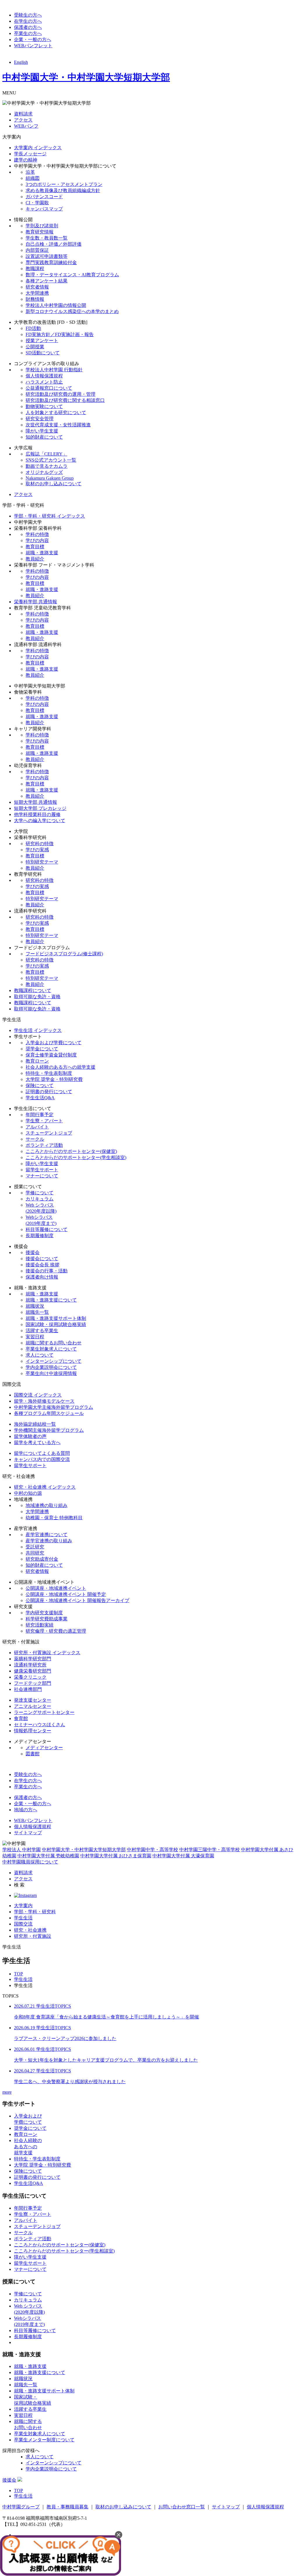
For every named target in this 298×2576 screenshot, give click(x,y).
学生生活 (23, 1918)
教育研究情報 (40, 232)
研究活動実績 (40, 1625)
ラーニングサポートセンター (44, 1712)
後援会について (42, 1259)
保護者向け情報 (42, 1277)
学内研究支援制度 (44, 1613)
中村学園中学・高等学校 (152, 1850)
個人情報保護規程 (44, 376)
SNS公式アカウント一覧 (51, 460)
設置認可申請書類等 (47, 256)
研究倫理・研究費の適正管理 (56, 1631)
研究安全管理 (40, 419)
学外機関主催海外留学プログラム (49, 1430)
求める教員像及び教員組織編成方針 (63, 190)
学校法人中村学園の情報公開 (56, 305)
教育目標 (35, 547)
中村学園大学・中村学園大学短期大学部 (86, 77)
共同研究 (35, 1553)
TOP (18, 1974)
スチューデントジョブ (49, 1133)
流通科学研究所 (30, 1665)
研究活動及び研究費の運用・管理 (61, 394)
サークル (35, 1139)
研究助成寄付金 (42, 1559)
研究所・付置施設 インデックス (47, 1653)
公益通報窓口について (49, 388)
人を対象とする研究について (56, 413)
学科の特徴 (37, 534)
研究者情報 (37, 287)
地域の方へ (26, 1810)
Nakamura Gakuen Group (50, 478)
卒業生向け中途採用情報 (51, 1373)
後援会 (33, 1252)
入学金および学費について (54, 1043)
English (21, 62)
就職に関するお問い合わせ (54, 1343)
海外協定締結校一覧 (35, 1424)
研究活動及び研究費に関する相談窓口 (65, 400)
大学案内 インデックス (38, 148)
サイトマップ (28, 1833)
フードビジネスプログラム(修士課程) (64, 954)
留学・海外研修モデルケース (44, 1401)
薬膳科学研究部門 (33, 1659)
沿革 (30, 172)
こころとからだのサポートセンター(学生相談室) (76, 1157)
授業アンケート (42, 341)
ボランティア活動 (44, 1145)
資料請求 (23, 114)
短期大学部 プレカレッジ (40, 808)
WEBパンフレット (33, 46)
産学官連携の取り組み (49, 1541)
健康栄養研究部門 (33, 1671)
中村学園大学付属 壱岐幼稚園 (48, 1856)
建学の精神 (26, 160)
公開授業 (35, 347)
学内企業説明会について (51, 1367)
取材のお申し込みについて (54, 484)
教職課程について (33, 990)
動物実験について (44, 406)
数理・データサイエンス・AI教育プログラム (72, 275)
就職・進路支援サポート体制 (56, 1318)
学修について (40, 1193)
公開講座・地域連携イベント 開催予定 (66, 1594)
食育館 (21, 1718)
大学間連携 (37, 293)
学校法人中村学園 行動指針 (54, 370)
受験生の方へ (28, 15)
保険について (40, 1085)
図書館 (33, 1754)
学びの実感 (37, 850)
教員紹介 (35, 559)
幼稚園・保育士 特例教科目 (54, 1518)
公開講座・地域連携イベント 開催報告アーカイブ (77, 1600)
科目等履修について (47, 1229)
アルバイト (37, 1127)
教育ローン (37, 1061)
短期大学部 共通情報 (36, 802)
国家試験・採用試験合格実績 (56, 1324)
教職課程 (35, 269)
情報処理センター (33, 1731)
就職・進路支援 (42, 553)
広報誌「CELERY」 (46, 454)
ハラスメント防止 (44, 382)
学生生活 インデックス (38, 1030)
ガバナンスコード (44, 197)
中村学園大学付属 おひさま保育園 (116, 1856)
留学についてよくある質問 (42, 1453)
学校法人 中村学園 (22, 1850)
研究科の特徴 (40, 844)
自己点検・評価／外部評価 (54, 244)
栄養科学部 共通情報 (36, 602)
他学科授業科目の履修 (37, 814)
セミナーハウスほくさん (40, 1725)
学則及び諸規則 (42, 226)
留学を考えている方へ (37, 1442)
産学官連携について (47, 1535)
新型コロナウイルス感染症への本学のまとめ (72, 311)
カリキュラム (40, 1199)
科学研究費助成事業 (47, 1619)
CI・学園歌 (37, 203)
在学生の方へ (28, 21)
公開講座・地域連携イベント (56, 1588)
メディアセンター (44, 1748)
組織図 (33, 178)
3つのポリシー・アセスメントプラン (64, 184)
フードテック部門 (33, 1683)
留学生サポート (42, 1170)
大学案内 (23, 1906)
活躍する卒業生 (42, 1331)
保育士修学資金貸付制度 (51, 1055)
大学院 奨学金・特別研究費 (54, 1079)
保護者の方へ (28, 27)
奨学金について (42, 1049)
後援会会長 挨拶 (42, 1265)
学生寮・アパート (44, 1121)
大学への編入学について (40, 821)
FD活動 (33, 328)
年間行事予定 (40, 1115)
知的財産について (44, 437)
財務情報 (35, 299)
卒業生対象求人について (51, 1349)
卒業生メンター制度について (44, 2440)
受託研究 (35, 1547)
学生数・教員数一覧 (47, 238)
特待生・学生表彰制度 (49, 1073)
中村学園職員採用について (30, 1862)
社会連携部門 (28, 1689)
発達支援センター (33, 1700)
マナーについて (42, 1176)
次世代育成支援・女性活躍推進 (58, 425)
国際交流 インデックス (38, 1395)
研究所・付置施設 (33, 1936)
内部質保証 (37, 250)
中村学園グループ (21, 2507)
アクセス (23, 120)
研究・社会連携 (30, 1930)
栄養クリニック (30, 1677)
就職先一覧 (37, 1312)
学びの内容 (37, 540)
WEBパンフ (26, 126)
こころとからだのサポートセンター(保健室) (71, 1151)
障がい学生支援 (42, 431)
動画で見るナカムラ (47, 466)
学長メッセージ (30, 154)
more (7, 2092)
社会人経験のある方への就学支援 (61, 1067)
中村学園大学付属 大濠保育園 (183, 1856)
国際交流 (23, 1924)
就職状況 (35, 1306)
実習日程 (35, 1337)
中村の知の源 (28, 1493)
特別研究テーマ (42, 862)
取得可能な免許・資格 (37, 997)
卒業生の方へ (28, 33)
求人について (40, 1355)
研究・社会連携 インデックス (45, 1487)
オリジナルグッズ (44, 472)
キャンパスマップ (44, 209)
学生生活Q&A (40, 1098)
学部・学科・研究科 (35, 1912)
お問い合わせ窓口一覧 (182, 2507)
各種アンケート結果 (47, 281)
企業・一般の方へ (33, 39)
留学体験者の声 (30, 1436)
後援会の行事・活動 (47, 1271)
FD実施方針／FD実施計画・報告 (60, 334)
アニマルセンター (33, 1706)
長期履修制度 (40, 1236)
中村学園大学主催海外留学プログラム (54, 1407)
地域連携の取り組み (47, 1505)
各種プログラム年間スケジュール (49, 1413)
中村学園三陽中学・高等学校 (210, 1850)
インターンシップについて (54, 1361)
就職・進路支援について (51, 1300)
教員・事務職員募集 (68, 2507)
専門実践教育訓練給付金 (51, 262)
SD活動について (43, 353)
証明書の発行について (49, 1092)
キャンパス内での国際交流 (42, 1459)
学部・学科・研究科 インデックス (49, 516)
